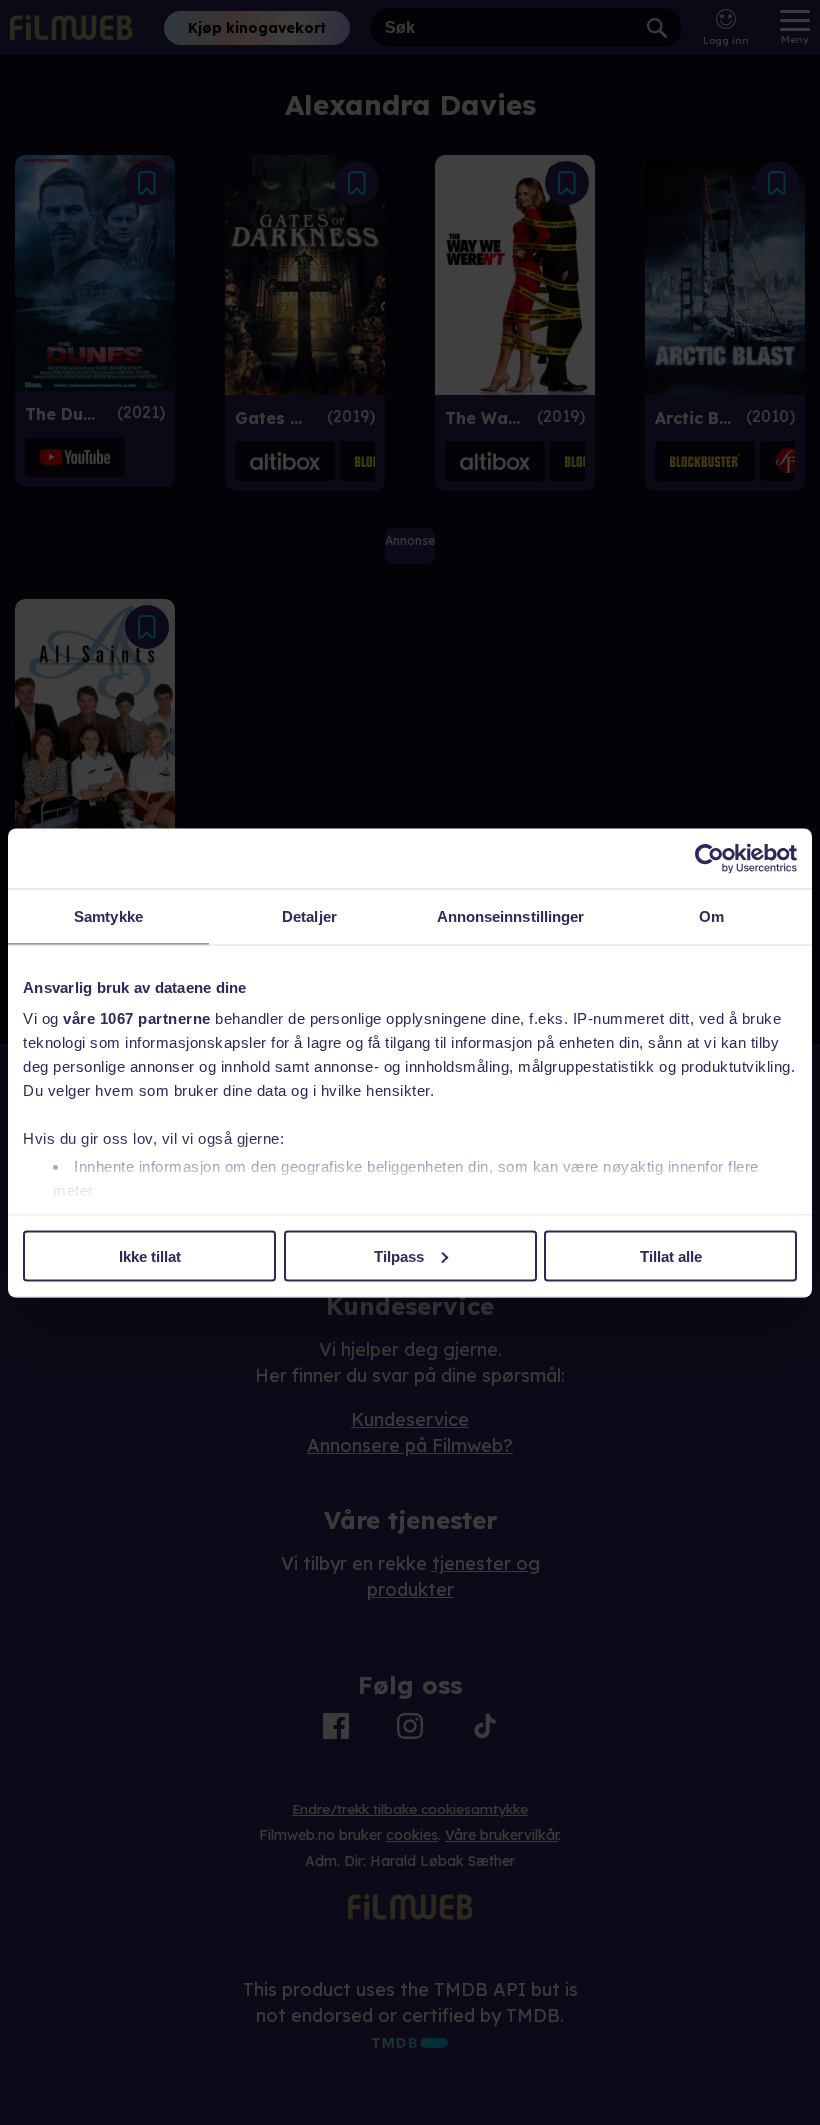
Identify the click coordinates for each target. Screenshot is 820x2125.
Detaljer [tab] (309, 915)
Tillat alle (671, 1255)
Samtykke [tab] (108, 915)
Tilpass (399, 1255)
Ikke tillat (150, 1255)
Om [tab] (711, 915)
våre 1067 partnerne (137, 1018)
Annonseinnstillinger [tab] (511, 915)
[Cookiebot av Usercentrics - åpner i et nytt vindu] (709, 858)
